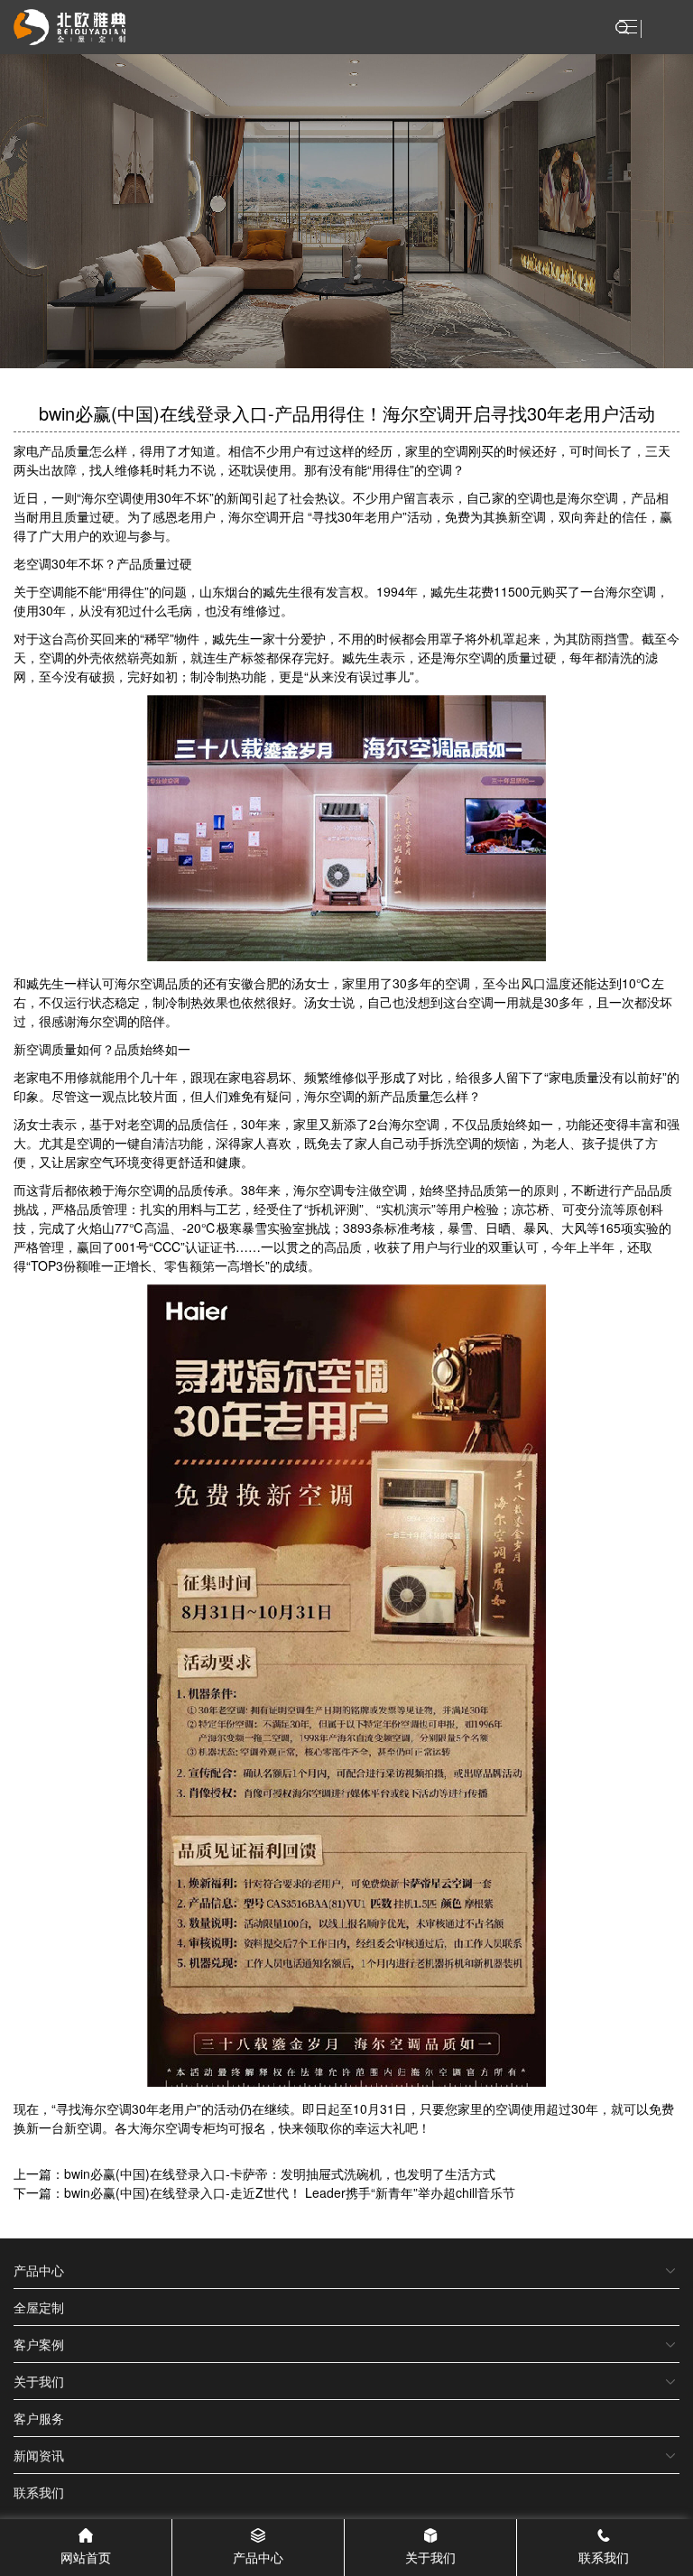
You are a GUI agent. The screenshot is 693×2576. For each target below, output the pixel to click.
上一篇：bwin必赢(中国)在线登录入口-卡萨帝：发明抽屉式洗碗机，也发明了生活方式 (254, 2173)
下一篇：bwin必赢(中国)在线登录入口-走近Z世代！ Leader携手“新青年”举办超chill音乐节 (264, 2192)
